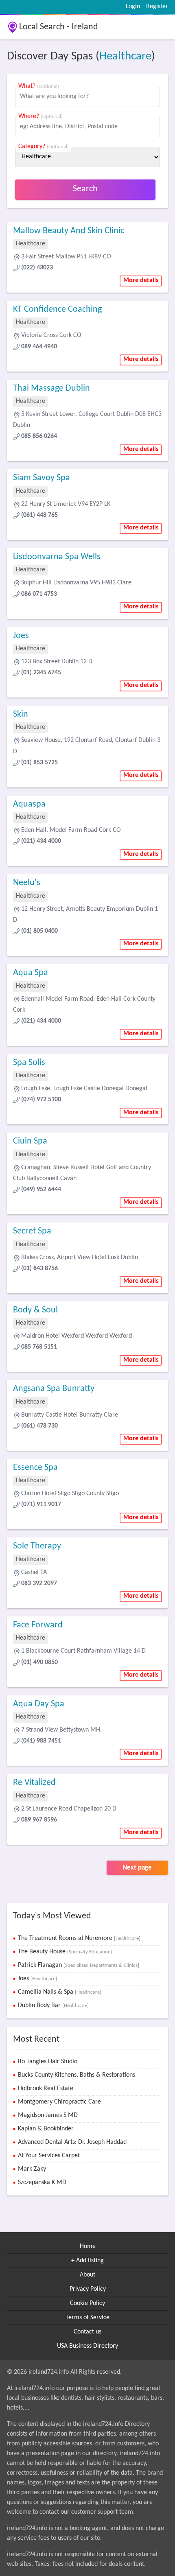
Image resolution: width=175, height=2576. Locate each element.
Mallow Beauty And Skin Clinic (69, 231)
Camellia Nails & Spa (60, 1992)
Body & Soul (35, 1310)
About (87, 2275)
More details (141, 280)
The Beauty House (65, 1952)
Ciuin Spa (30, 1141)
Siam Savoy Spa (42, 478)
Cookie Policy (87, 2303)
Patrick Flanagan (79, 1965)
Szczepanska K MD (42, 2182)
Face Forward (38, 1625)
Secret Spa (32, 1231)
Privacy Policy (88, 2289)
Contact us (87, 2332)
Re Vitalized (34, 1783)
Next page (137, 1868)
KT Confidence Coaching (57, 309)
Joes (21, 636)
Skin (21, 714)
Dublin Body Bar (53, 2005)
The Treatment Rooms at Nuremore (79, 1938)
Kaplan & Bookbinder (46, 2129)
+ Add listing (87, 2261)
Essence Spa (35, 1468)
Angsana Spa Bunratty (54, 1389)
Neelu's (27, 883)
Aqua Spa (31, 973)
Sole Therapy (37, 1546)
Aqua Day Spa (39, 1704)
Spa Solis (29, 1063)
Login (133, 7)
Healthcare (125, 56)
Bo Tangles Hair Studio (48, 2062)
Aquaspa (29, 804)
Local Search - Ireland (59, 27)
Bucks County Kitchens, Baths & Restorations (77, 2075)
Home (88, 2246)
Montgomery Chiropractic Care (59, 2102)
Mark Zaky (32, 2169)
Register (157, 7)
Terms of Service (87, 2318)
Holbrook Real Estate (46, 2088)
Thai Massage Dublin (51, 388)
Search (85, 189)
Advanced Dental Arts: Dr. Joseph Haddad (72, 2142)
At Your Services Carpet (49, 2156)
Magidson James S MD (48, 2115)
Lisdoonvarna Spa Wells (57, 557)
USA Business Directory (87, 2346)
